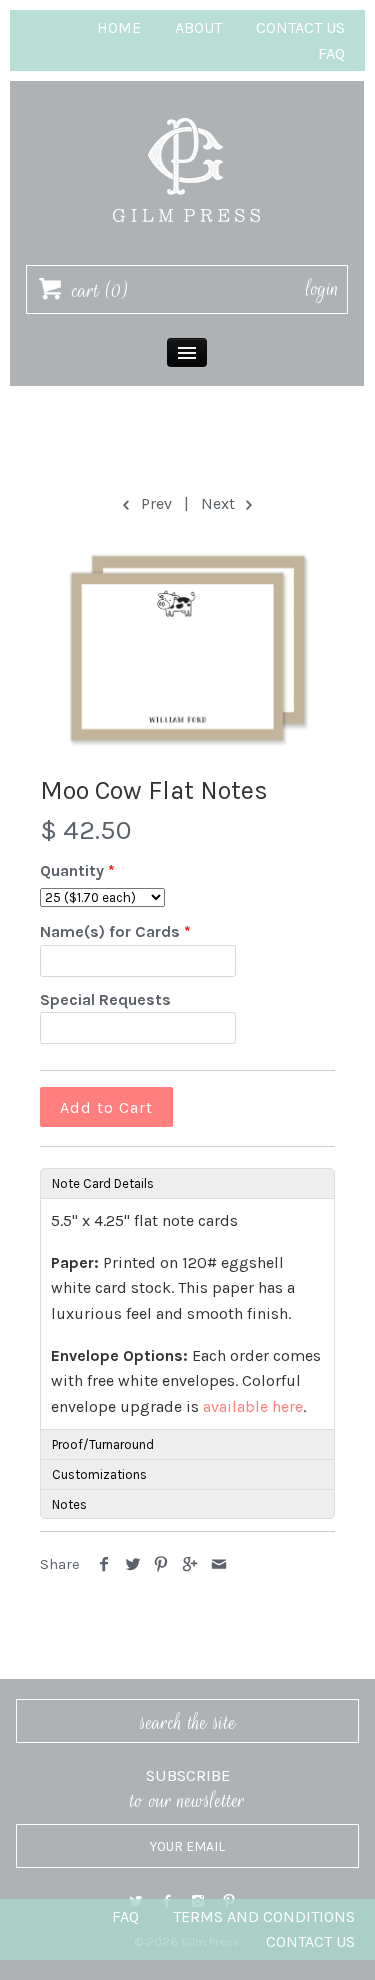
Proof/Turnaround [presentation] (103, 1444)
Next (220, 503)
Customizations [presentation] (99, 1474)
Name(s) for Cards (110, 931)
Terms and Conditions (264, 1916)
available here (253, 1406)
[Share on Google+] (190, 1564)
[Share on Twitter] (133, 1564)
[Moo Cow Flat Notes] (187, 647)
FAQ (331, 53)
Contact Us (300, 27)
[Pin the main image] (161, 1564)
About (198, 27)
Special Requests (105, 999)
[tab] (187, 1183)
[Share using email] (218, 1564)
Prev (154, 503)
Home (119, 27)
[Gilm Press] (187, 108)
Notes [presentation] (69, 1504)
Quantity (72, 870)
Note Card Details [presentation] (103, 1183)
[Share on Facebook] (104, 1564)
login (322, 289)
